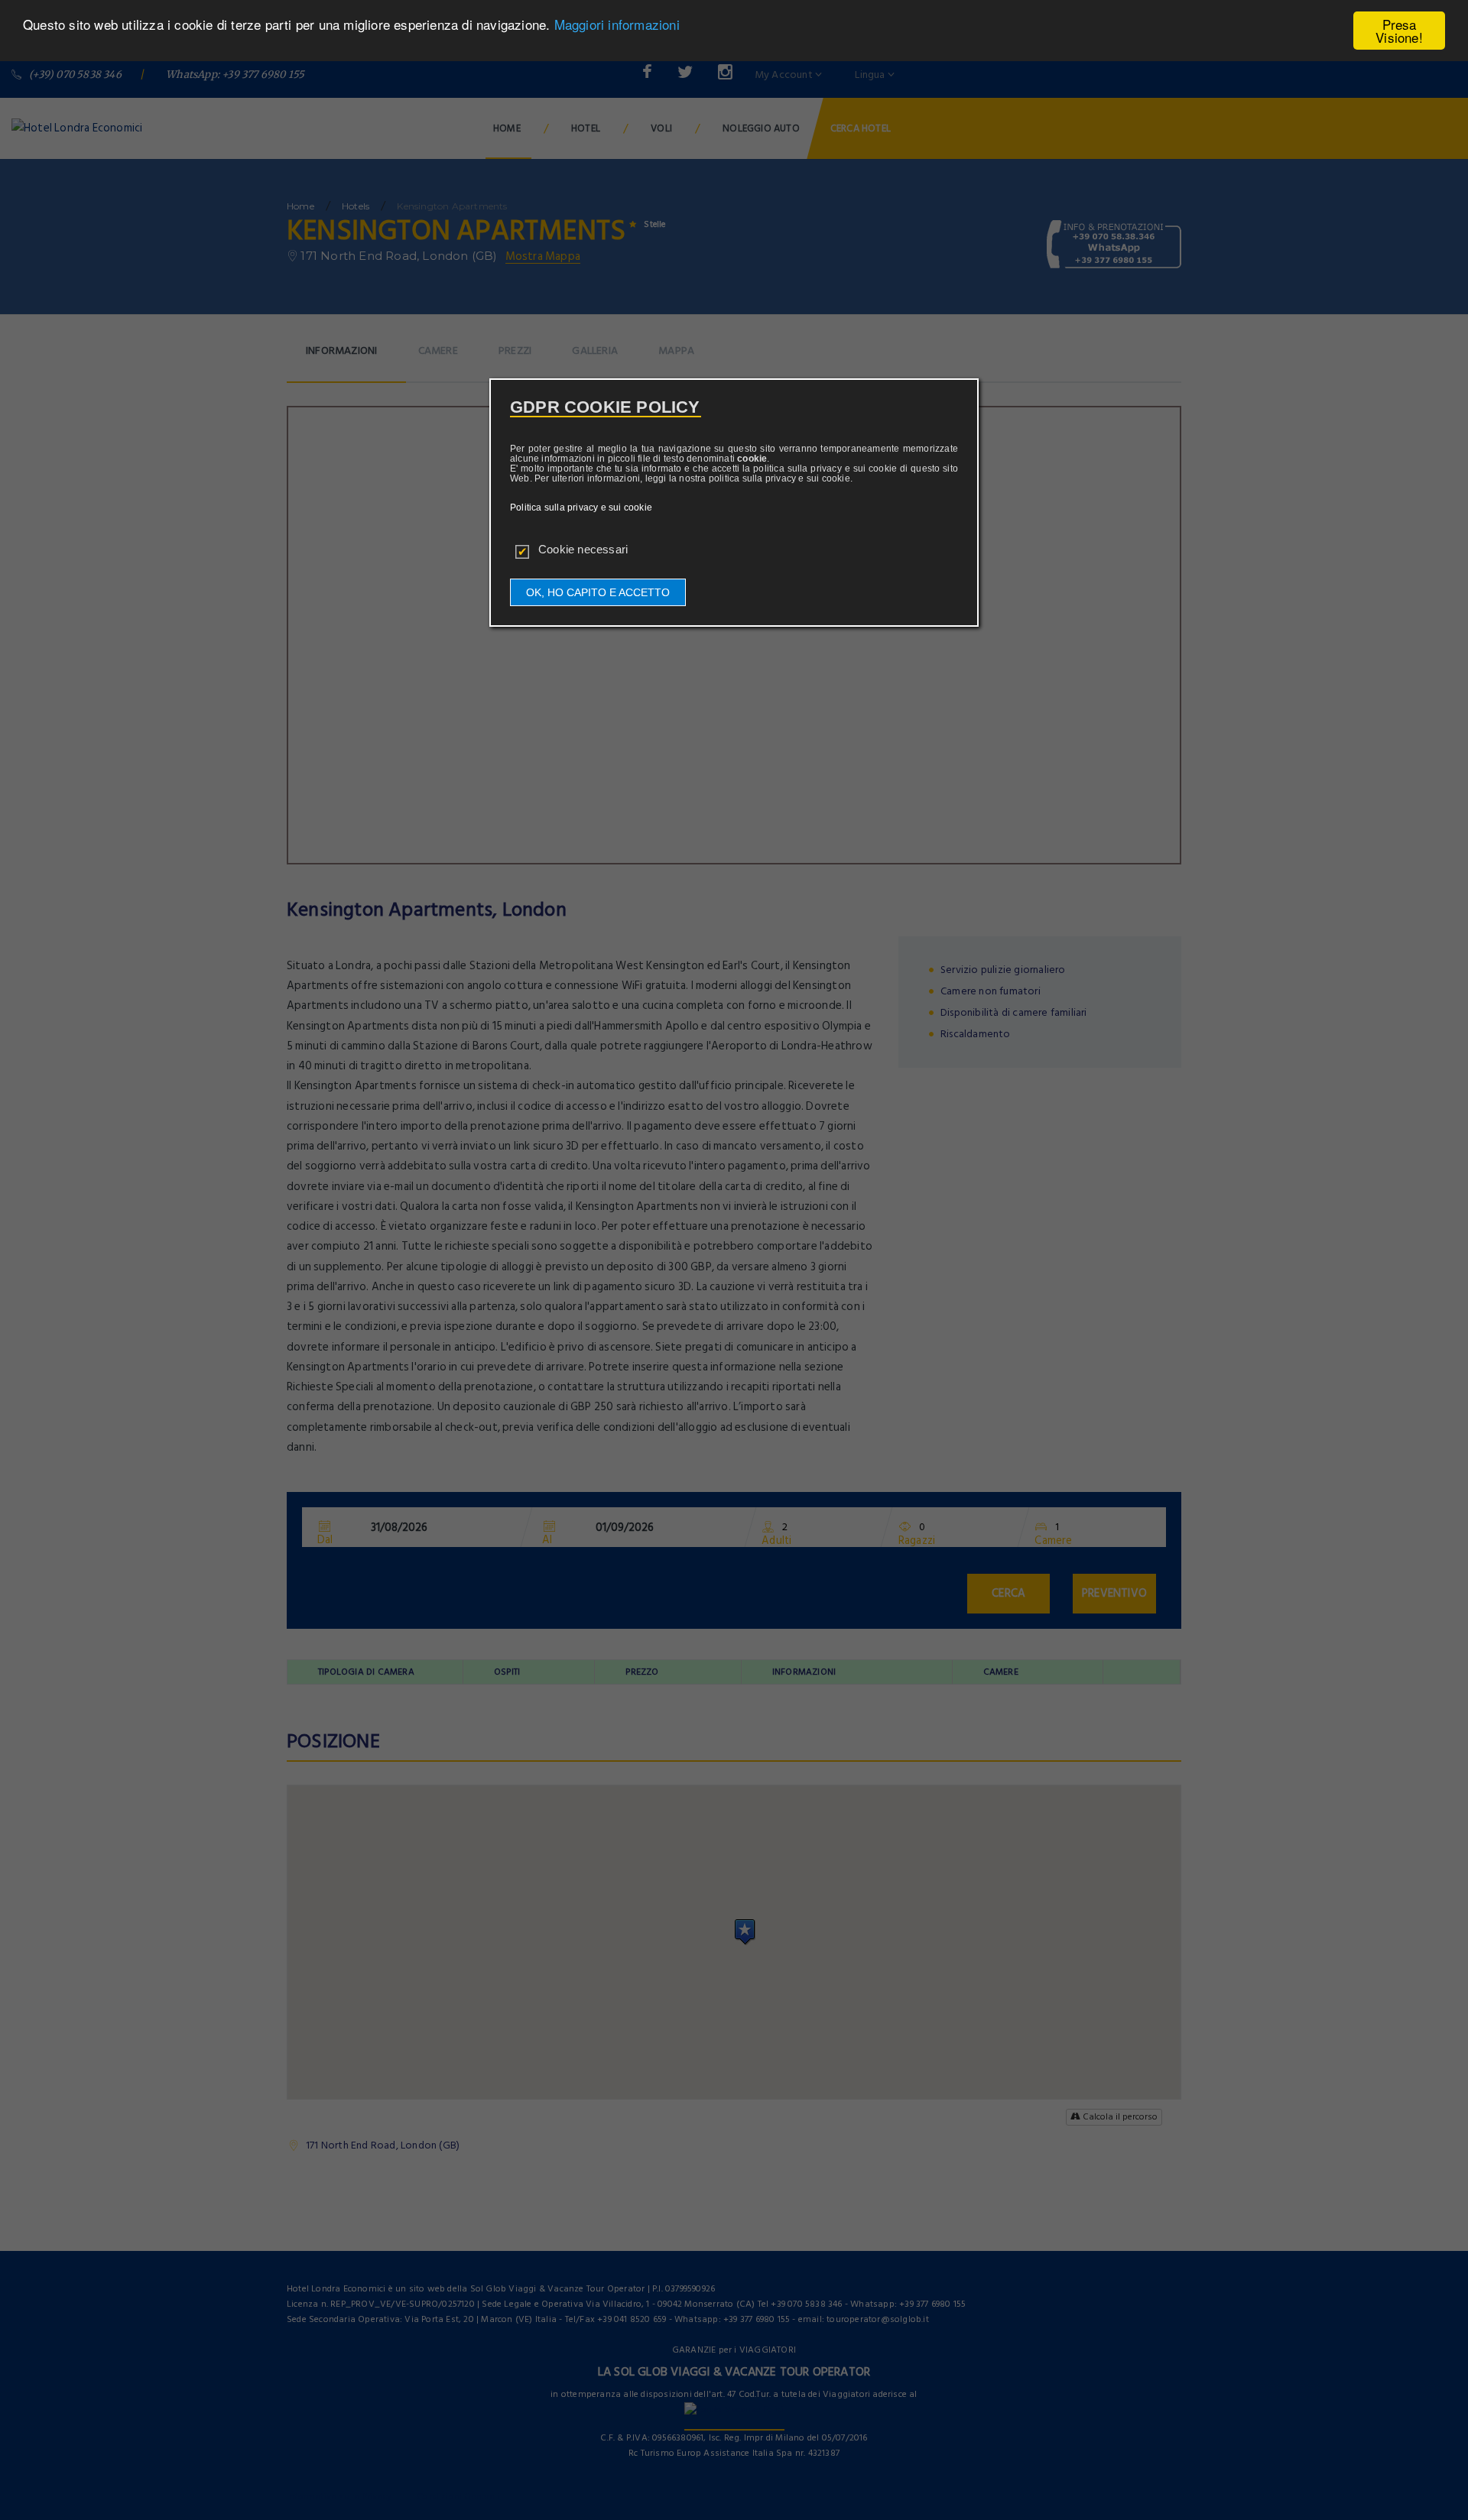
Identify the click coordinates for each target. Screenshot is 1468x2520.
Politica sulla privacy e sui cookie (581, 508)
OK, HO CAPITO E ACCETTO (598, 592)
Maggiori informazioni (617, 25)
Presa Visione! (1399, 31)
